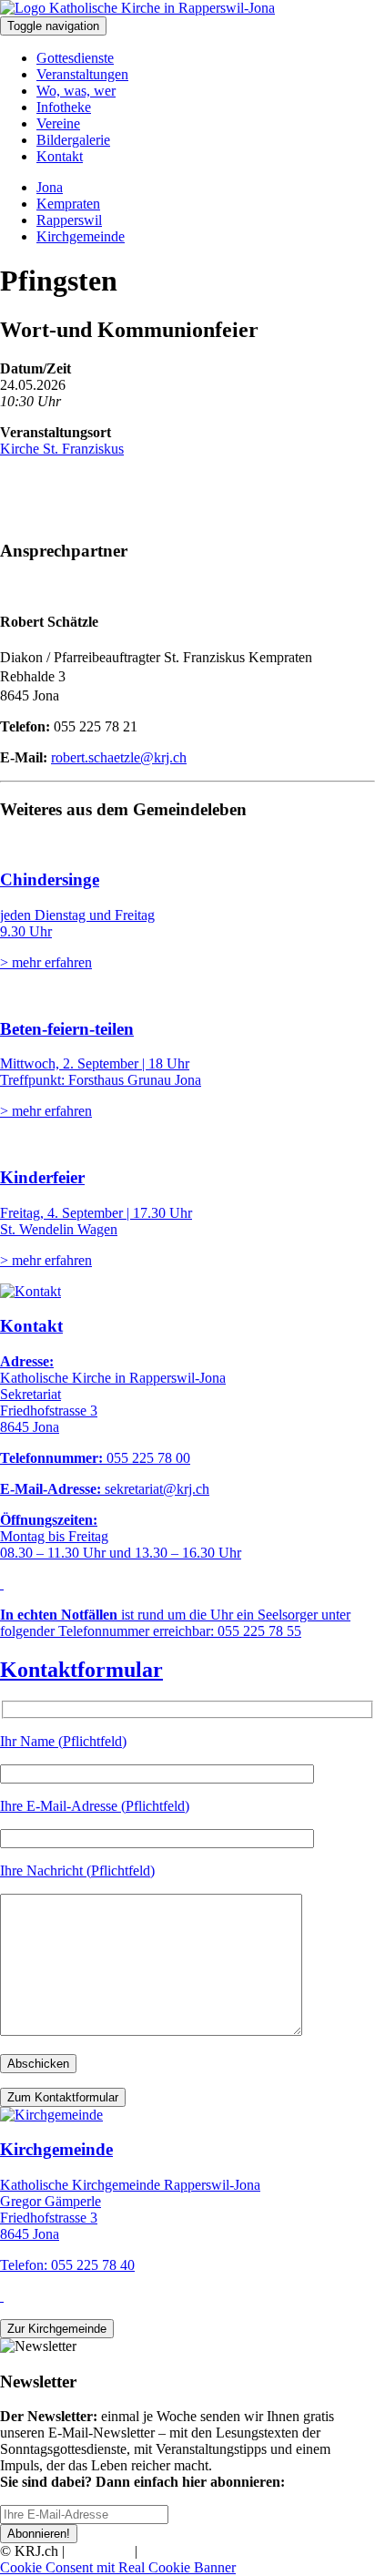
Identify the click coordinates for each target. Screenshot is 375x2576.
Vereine (58, 123)
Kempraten (68, 204)
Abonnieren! (39, 2534)
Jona (50, 187)
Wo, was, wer (76, 91)
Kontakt (60, 156)
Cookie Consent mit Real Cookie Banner (118, 2567)
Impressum (100, 2551)
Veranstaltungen (82, 74)
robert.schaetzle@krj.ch (119, 757)
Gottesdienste (75, 58)
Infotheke (64, 107)
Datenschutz (177, 2551)
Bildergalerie (73, 140)
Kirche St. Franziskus (62, 449)
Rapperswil (69, 220)
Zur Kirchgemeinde (57, 2329)
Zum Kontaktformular (63, 2097)
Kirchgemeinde (81, 236)
